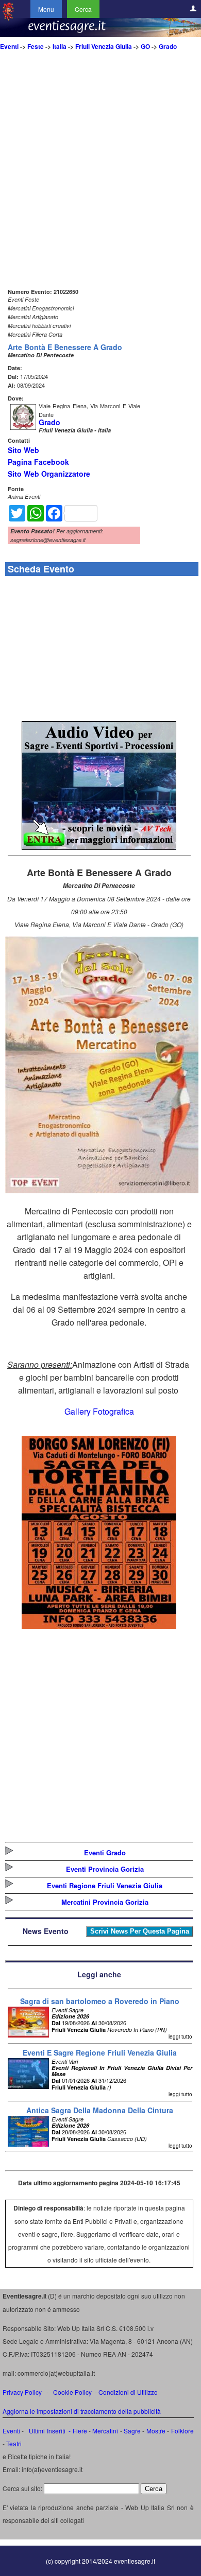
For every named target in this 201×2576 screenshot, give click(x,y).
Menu (46, 9)
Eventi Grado (105, 1852)
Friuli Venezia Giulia (104, 46)
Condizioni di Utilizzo (128, 2392)
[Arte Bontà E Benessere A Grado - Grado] (102, 1190)
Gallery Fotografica (99, 1411)
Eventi (9, 46)
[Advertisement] (100, 185)
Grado (168, 46)
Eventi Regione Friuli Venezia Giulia (105, 1885)
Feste (36, 46)
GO (145, 46)
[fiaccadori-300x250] (99, 847)
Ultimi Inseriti (46, 2431)
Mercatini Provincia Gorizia (105, 1902)
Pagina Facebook (38, 462)
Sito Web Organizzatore (49, 474)
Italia (60, 46)
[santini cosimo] (99, 1625)
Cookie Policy (72, 2392)
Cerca (83, 9)
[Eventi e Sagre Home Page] (8, 18)
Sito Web (23, 450)
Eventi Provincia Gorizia (105, 1869)
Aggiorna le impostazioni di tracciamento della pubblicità (82, 2411)
